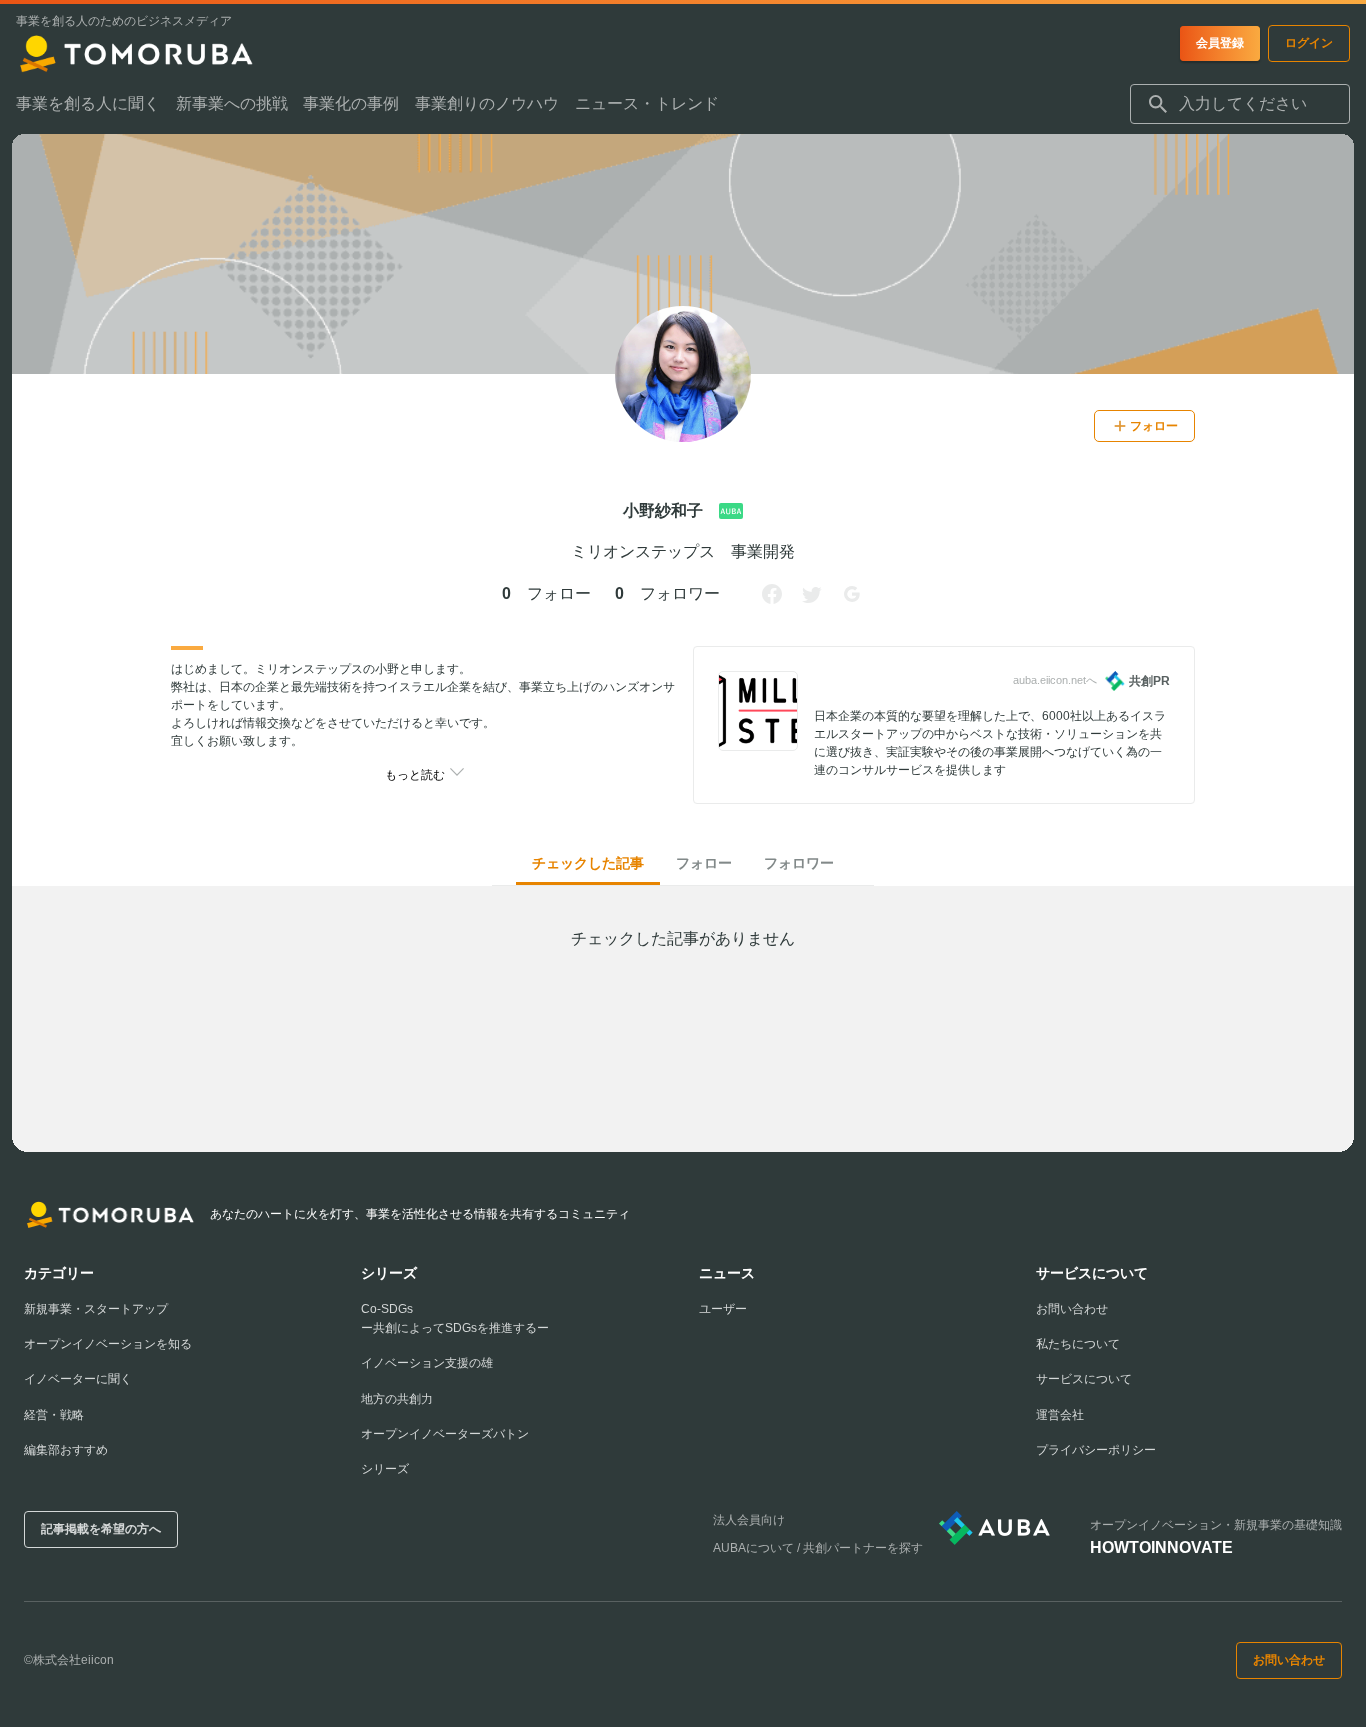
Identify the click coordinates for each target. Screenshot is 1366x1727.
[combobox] (1240, 104)
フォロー (704, 863)
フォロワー (799, 863)
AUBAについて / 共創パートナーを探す (818, 1548)
